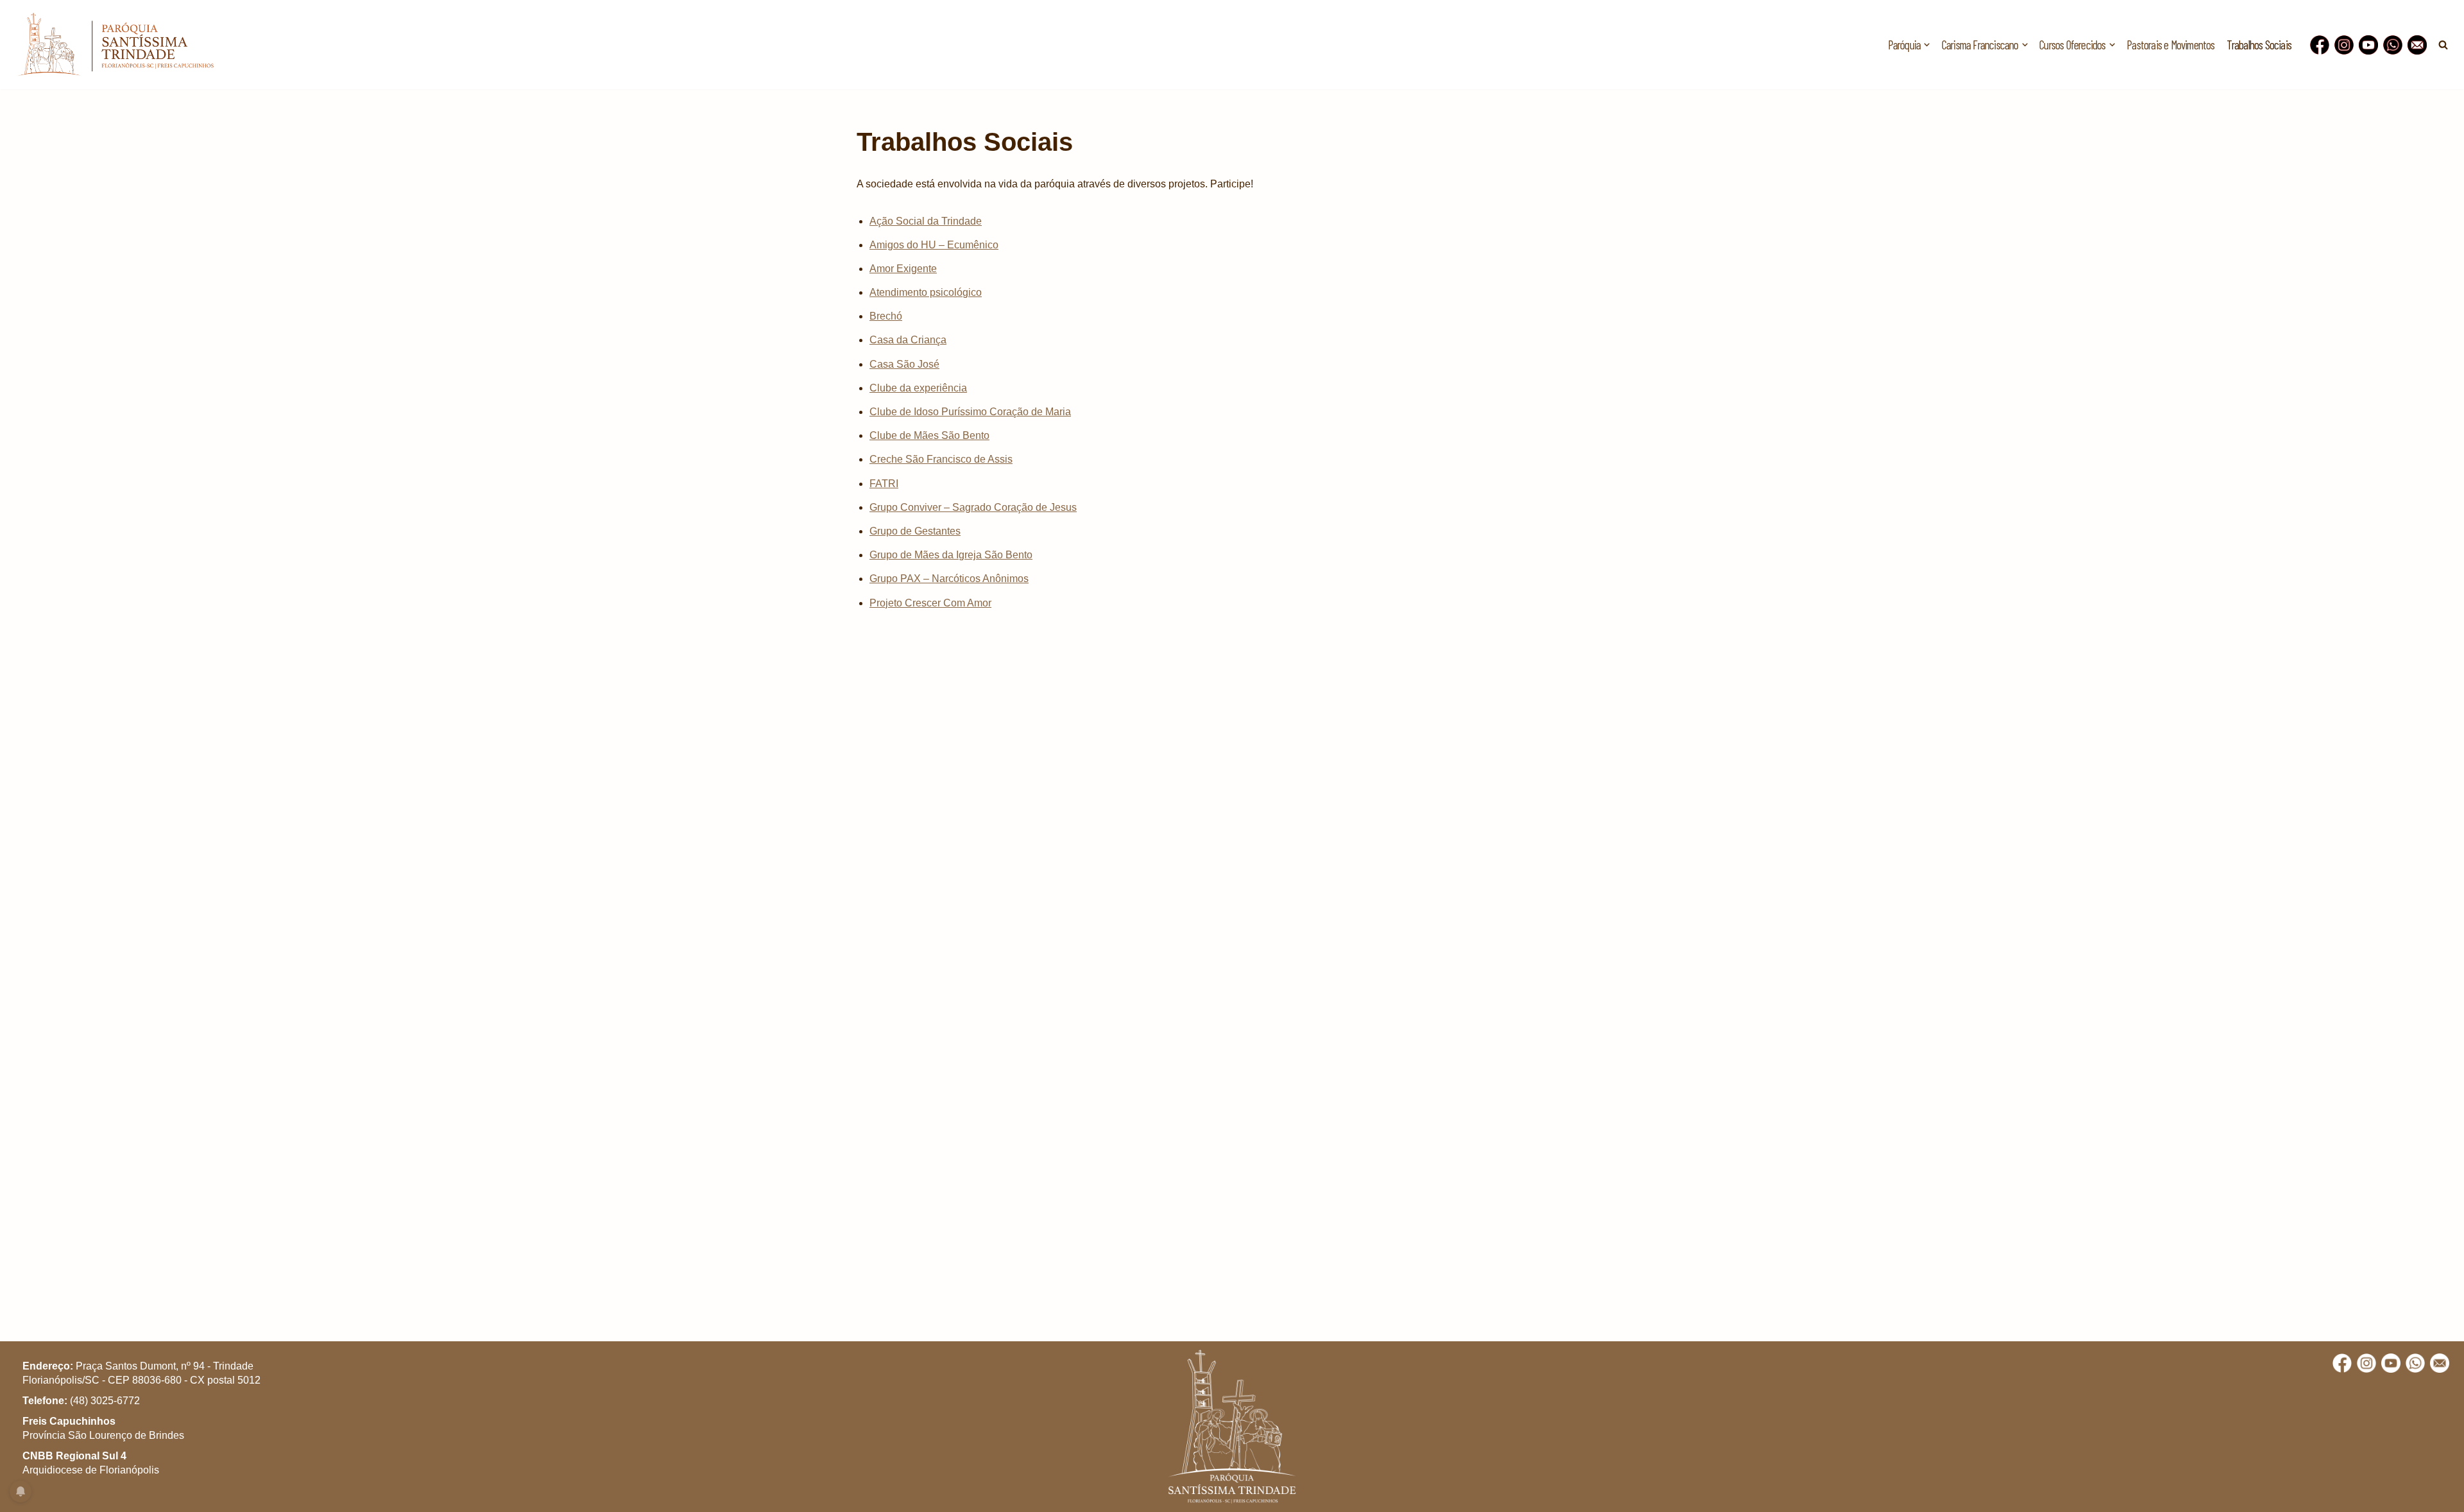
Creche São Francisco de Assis (941, 459)
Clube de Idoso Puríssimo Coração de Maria (970, 412)
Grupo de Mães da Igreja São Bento (951, 555)
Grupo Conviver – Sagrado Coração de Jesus (973, 507)
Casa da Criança (908, 340)
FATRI (884, 484)
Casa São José (904, 364)
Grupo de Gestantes (915, 531)
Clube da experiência (918, 388)
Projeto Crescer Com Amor (930, 603)
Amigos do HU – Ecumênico (934, 245)
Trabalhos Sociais (2259, 45)
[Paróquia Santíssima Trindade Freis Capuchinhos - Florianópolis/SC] (116, 45)
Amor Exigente (903, 269)
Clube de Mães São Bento (929, 435)
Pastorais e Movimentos (2170, 45)
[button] (1927, 45)
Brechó (886, 316)
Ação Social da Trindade (926, 221)
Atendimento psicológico (926, 292)
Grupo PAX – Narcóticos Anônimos (949, 579)
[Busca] (2443, 45)
